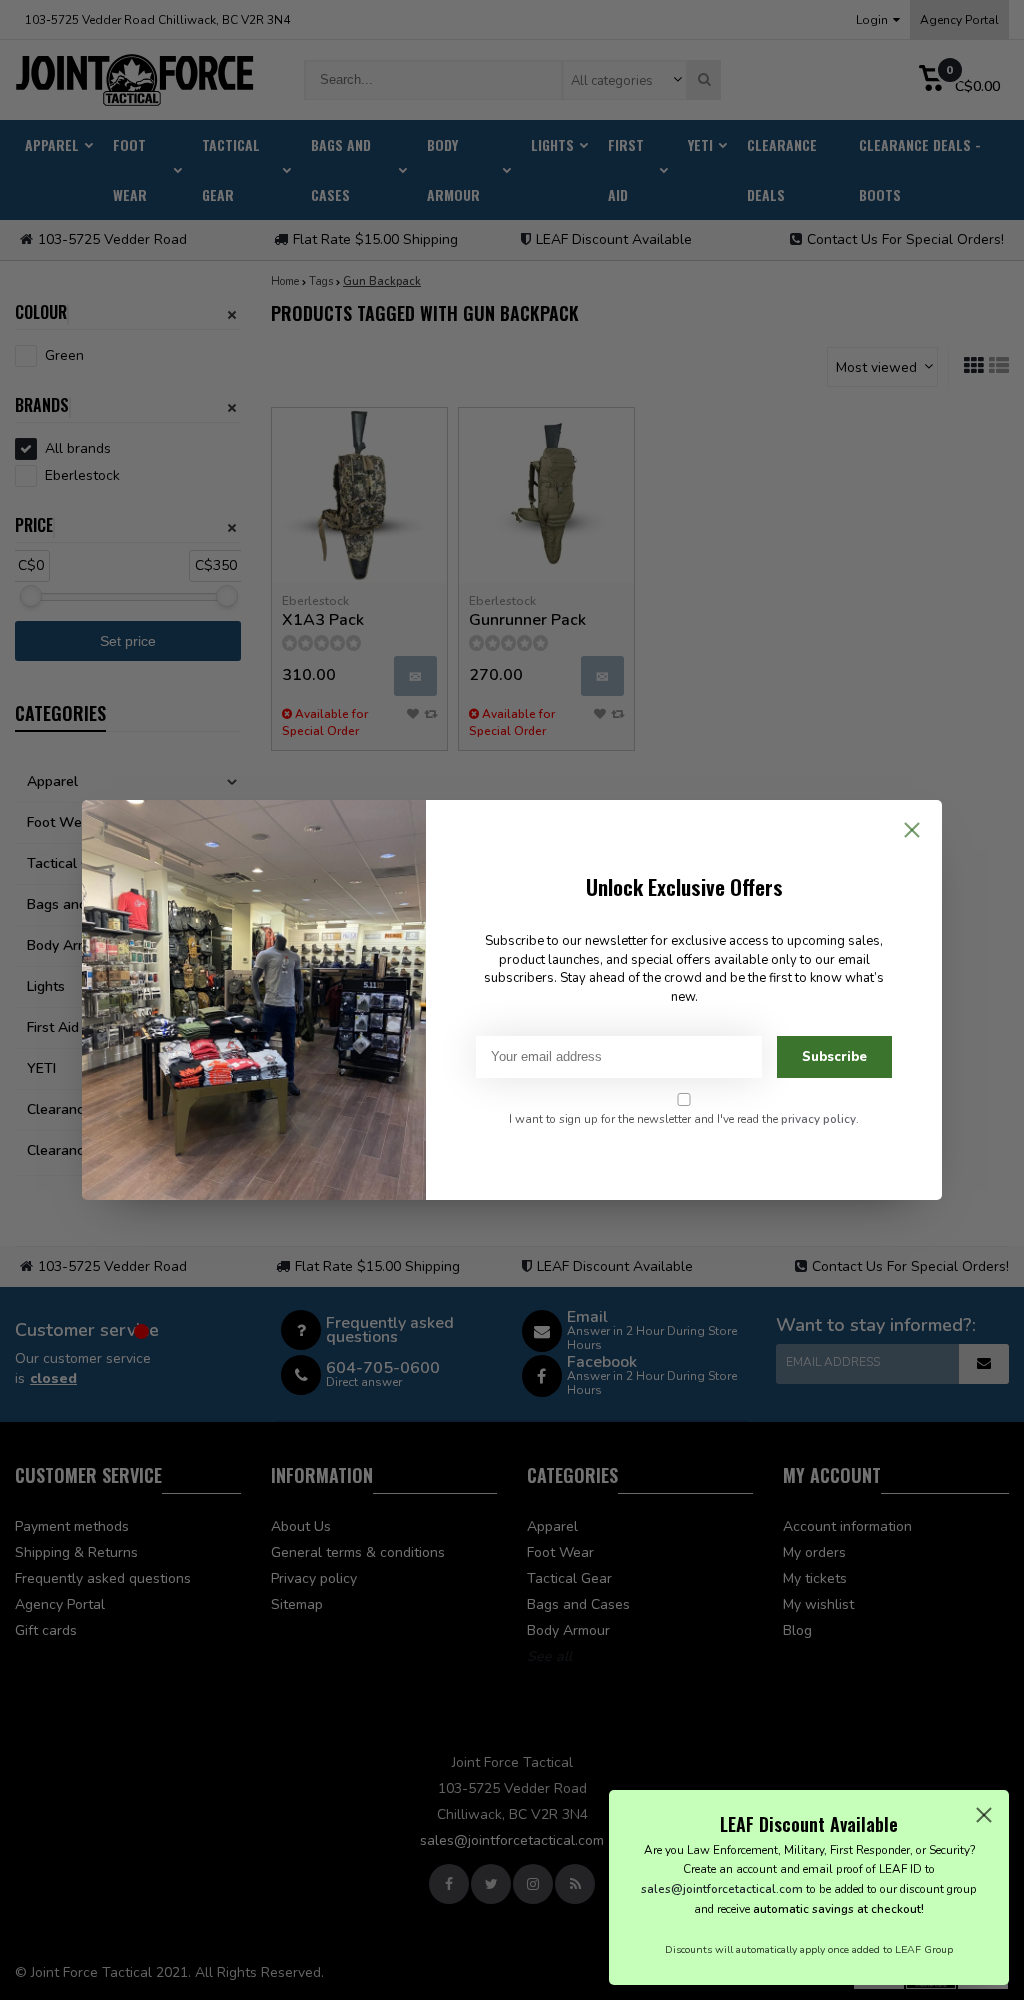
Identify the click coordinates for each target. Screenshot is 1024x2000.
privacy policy (818, 1119)
